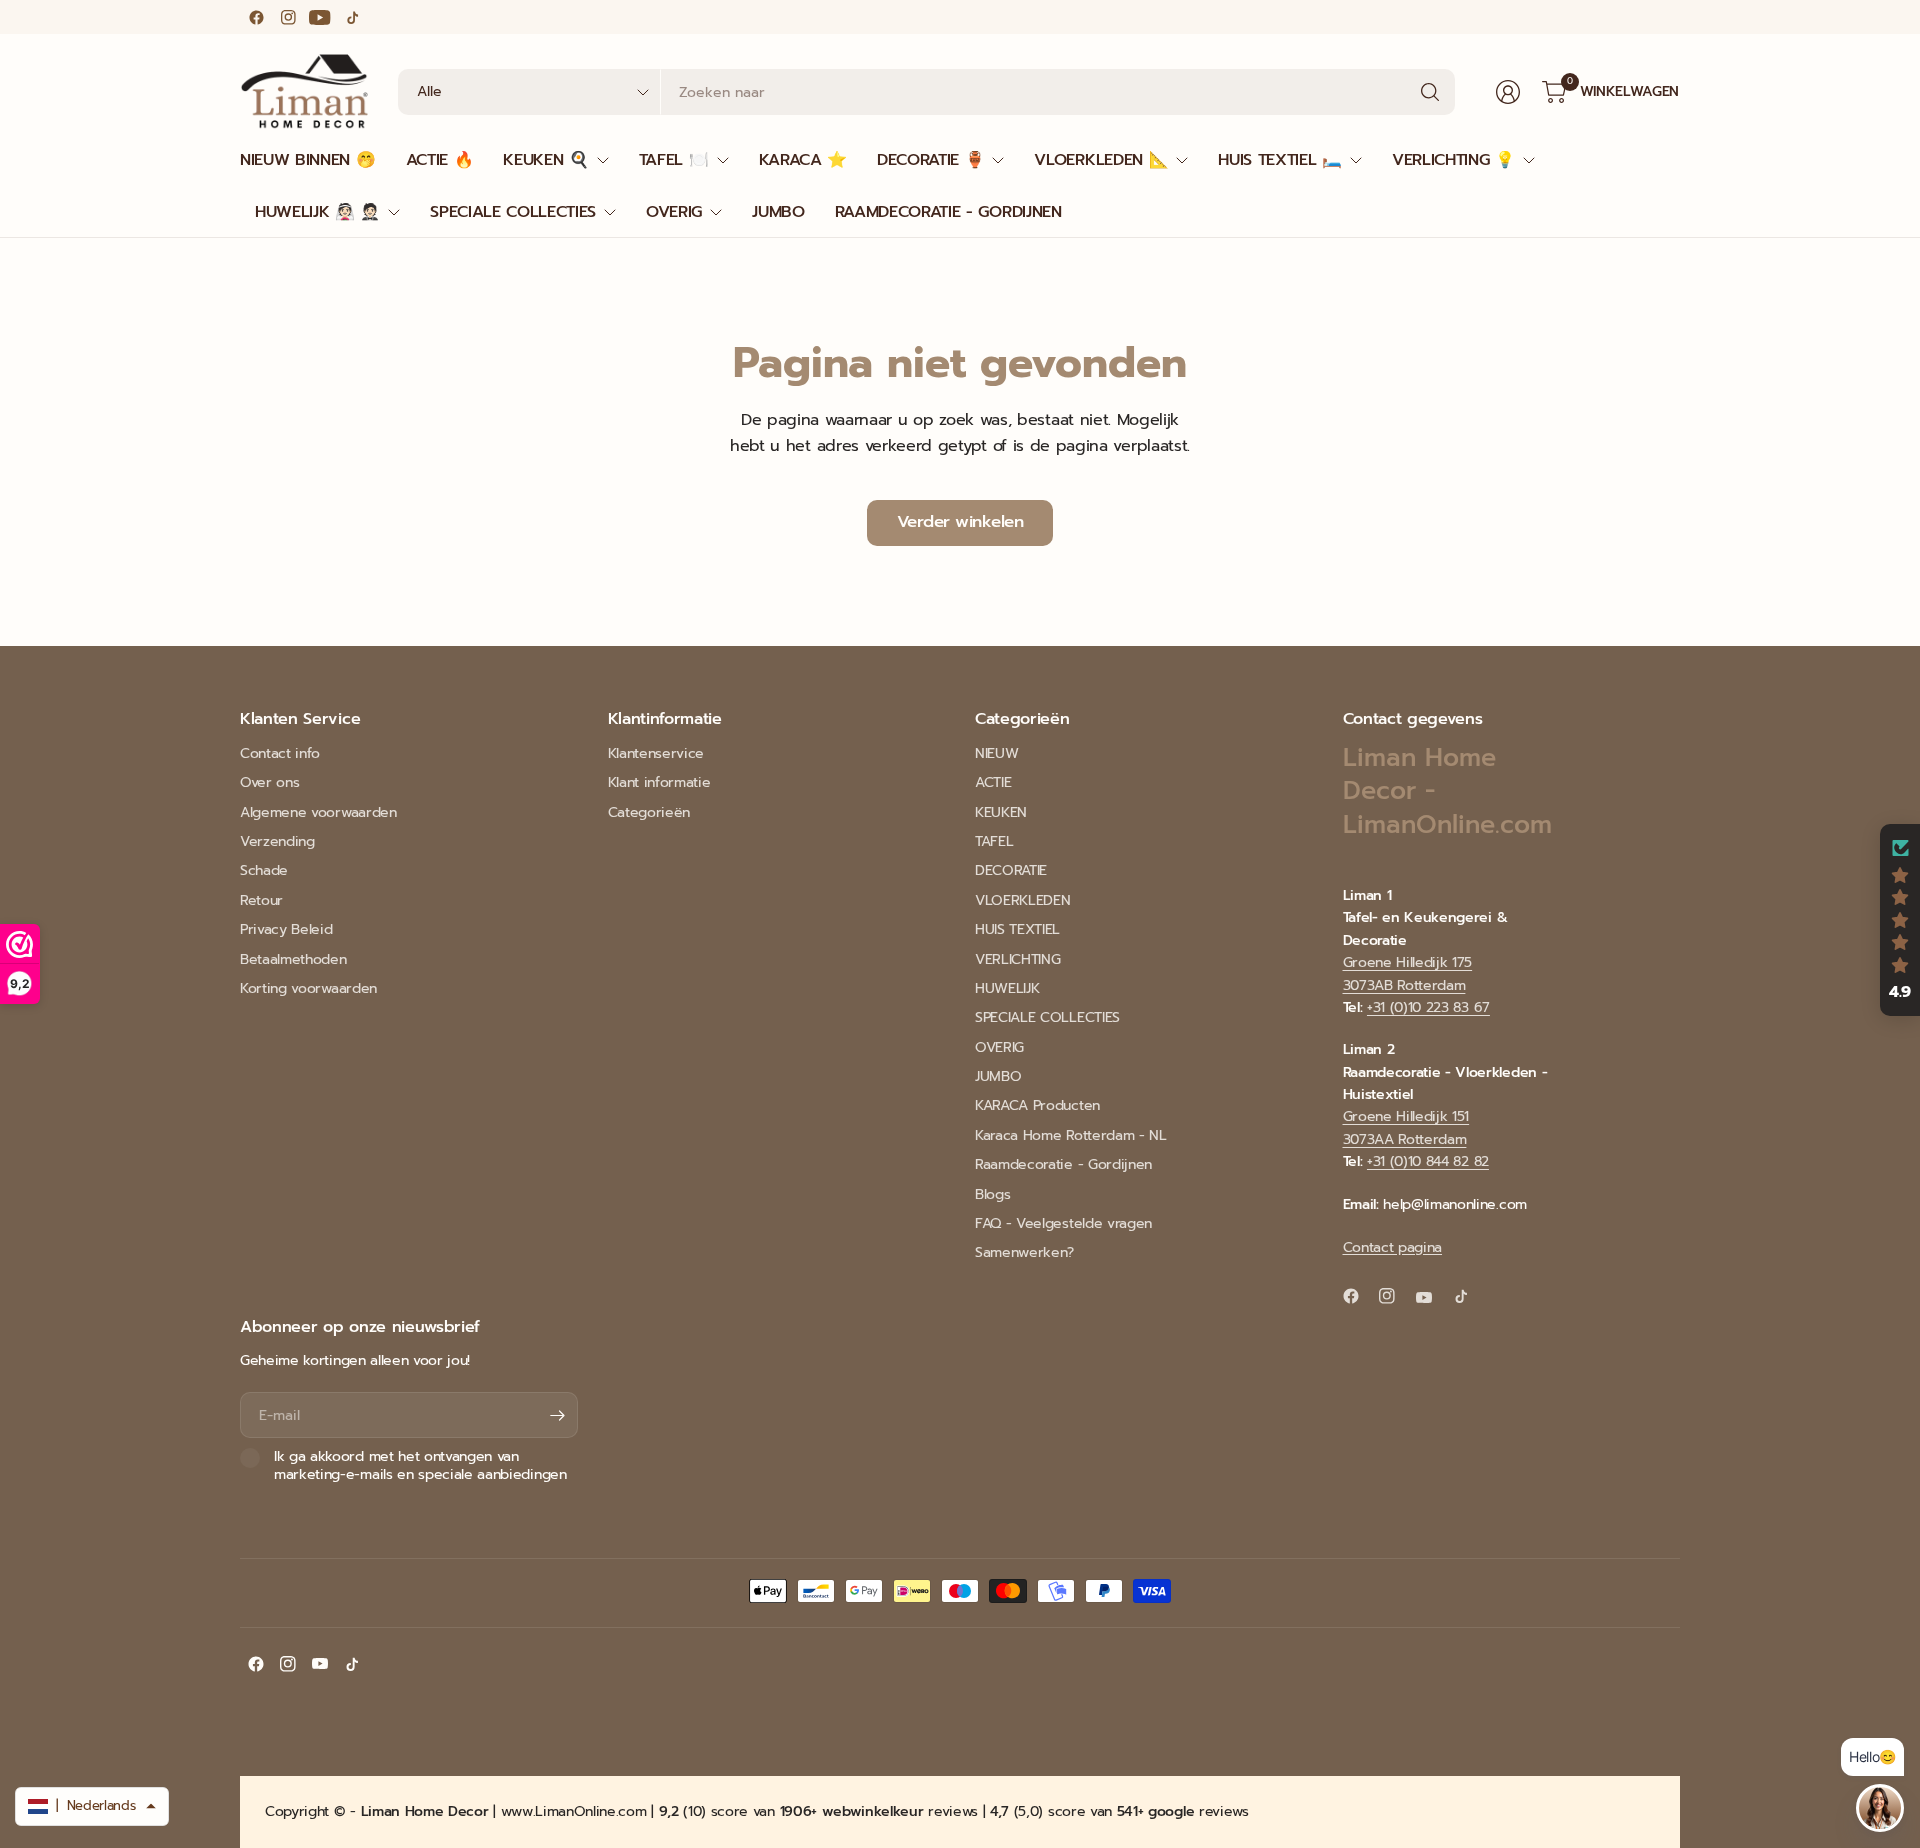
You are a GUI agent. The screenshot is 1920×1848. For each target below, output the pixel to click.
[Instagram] (288, 17)
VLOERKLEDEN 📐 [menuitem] (1101, 160)
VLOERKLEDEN (1022, 900)
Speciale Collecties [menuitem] (513, 212)
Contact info (280, 753)
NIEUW (996, 753)
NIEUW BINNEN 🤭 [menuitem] (308, 160)
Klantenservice (656, 753)
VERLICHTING (1017, 959)
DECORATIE (1011, 870)
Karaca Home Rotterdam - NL (1071, 1135)
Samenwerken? (1024, 1252)
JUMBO (998, 1076)
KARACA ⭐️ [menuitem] (803, 160)
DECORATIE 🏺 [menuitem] (930, 160)
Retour (261, 900)
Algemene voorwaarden (318, 812)
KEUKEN (1001, 812)
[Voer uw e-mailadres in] (558, 1415)
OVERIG (999, 1047)
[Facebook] (256, 17)
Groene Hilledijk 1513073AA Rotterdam (1406, 1127)
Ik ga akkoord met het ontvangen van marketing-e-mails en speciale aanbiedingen (420, 1465)
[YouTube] (320, 17)
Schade (264, 870)
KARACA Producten (1037, 1105)
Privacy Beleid (286, 929)
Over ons (269, 782)
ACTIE (993, 782)
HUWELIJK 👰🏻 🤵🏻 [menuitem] (317, 212)
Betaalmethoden (293, 959)
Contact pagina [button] (1393, 1247)
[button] (1900, 920)
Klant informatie (659, 782)
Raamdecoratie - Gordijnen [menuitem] (948, 212)
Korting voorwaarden (308, 988)
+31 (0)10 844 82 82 (1428, 1161)
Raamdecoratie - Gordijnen (1063, 1164)
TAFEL (994, 841)
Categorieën (649, 812)
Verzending (277, 841)
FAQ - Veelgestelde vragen (1063, 1223)
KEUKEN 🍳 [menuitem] (545, 160)
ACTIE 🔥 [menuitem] (440, 160)
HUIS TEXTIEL (1017, 929)
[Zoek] (1430, 92)
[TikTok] (352, 17)
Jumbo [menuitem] (778, 212)
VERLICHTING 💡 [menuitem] (1453, 160)
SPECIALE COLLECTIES (1047, 1017)
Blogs (992, 1194)
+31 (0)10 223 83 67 (1428, 1007)
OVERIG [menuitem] (674, 212)
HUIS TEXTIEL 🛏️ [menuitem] (1280, 160)
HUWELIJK (1007, 988)
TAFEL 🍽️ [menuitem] (674, 160)
